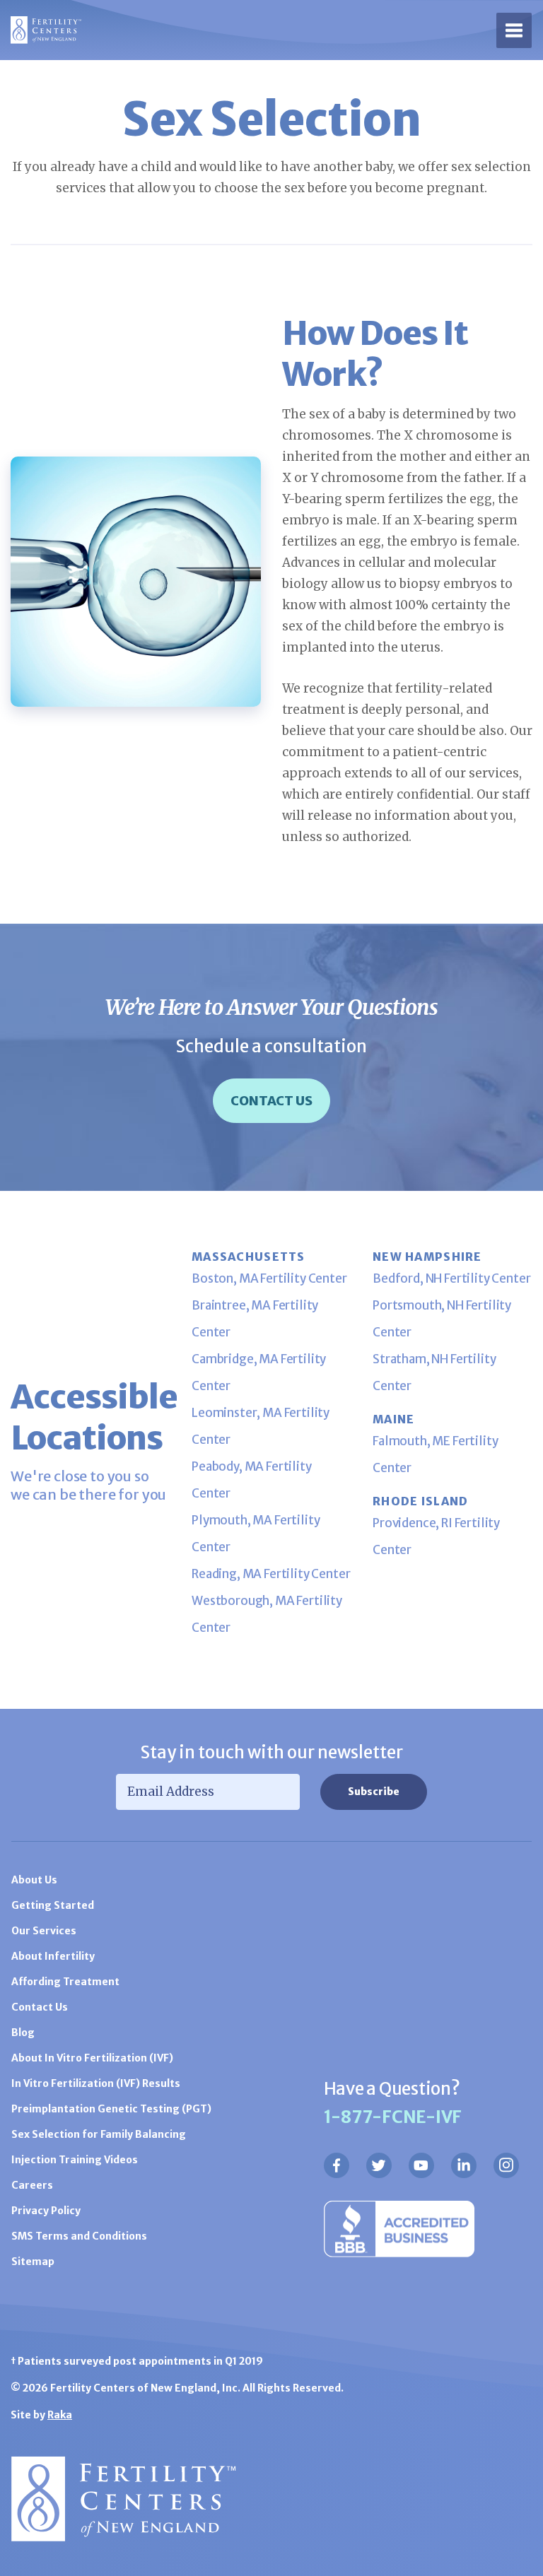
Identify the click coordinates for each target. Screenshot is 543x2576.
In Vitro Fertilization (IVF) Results (96, 2083)
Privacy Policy (46, 2211)
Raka (60, 2415)
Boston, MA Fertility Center (269, 1278)
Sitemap (33, 2262)
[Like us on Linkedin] (464, 2165)
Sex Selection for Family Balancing (99, 2134)
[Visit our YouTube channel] (421, 2165)
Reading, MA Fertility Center (271, 1574)
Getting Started (53, 1905)
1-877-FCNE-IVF (393, 2117)
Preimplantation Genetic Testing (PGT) (111, 2109)
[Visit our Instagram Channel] (506, 2165)
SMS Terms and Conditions (79, 2236)
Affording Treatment (65, 1982)
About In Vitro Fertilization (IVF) (92, 2058)
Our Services (44, 1931)
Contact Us (271, 1101)
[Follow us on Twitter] (379, 2165)
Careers (32, 2185)
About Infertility (53, 1956)
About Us (34, 1880)
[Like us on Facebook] (337, 2165)
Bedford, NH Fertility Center (452, 1278)
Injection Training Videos (75, 2160)
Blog (23, 2033)
